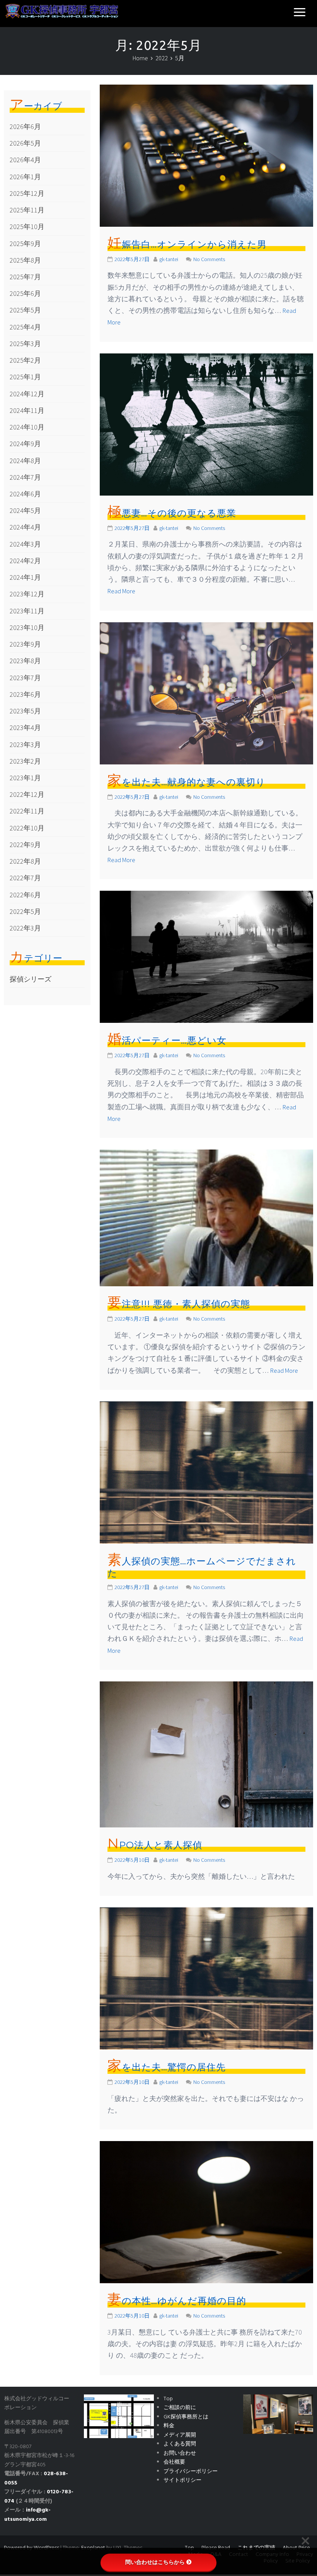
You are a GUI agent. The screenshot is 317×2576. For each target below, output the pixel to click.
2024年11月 (27, 410)
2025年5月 (25, 310)
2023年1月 (25, 778)
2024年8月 (25, 461)
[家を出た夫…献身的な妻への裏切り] (206, 692)
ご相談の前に (180, 2408)
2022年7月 (25, 878)
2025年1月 (25, 377)
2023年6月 (25, 694)
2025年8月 (25, 260)
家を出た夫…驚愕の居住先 (167, 2067)
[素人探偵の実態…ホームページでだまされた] (206, 1471)
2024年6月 (25, 494)
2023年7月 (25, 678)
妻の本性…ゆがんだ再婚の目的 (177, 2301)
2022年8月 (25, 861)
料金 (169, 2426)
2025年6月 (25, 293)
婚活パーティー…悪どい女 (167, 1040)
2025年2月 (25, 360)
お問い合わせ (180, 2453)
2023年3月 (25, 745)
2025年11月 (27, 210)
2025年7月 (25, 277)
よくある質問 (180, 2444)
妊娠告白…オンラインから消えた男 (187, 244)
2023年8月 (25, 661)
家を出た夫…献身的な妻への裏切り (187, 782)
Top (168, 2399)
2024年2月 (25, 561)
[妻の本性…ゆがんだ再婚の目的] (206, 2212)
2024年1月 (25, 577)
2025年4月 (25, 327)
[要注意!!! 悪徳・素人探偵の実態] (206, 1217)
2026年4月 (25, 160)
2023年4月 (25, 728)
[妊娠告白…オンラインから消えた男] (206, 155)
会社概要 (174, 2462)
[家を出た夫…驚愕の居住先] (206, 1978)
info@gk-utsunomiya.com (27, 2515)
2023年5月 (25, 711)
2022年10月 (27, 828)
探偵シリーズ (31, 979)
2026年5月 (25, 143)
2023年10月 (27, 627)
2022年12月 (27, 794)
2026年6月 (25, 127)
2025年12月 (27, 193)
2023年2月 (25, 761)
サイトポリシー (182, 2480)
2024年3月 (25, 544)
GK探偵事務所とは (186, 2417)
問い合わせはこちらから (155, 2562)
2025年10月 (27, 227)
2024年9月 (25, 444)
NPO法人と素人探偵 (155, 1845)
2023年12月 (27, 594)
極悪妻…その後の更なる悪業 (172, 513)
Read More (121, 591)
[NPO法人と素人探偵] (206, 1753)
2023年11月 (27, 611)
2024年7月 (25, 477)
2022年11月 (27, 811)
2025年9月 (25, 244)
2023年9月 (25, 644)
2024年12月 (27, 394)
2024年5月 (25, 510)
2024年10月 (27, 427)
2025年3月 (25, 344)
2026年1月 (25, 177)
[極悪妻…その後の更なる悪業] (206, 424)
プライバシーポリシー (191, 2472)
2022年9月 (25, 845)
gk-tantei (169, 259)
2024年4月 (25, 527)
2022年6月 (25, 895)
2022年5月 (25, 911)
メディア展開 (180, 2435)
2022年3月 (25, 928)
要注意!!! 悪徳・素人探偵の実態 (179, 1304)
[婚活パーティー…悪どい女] (206, 956)
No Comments (209, 259)
